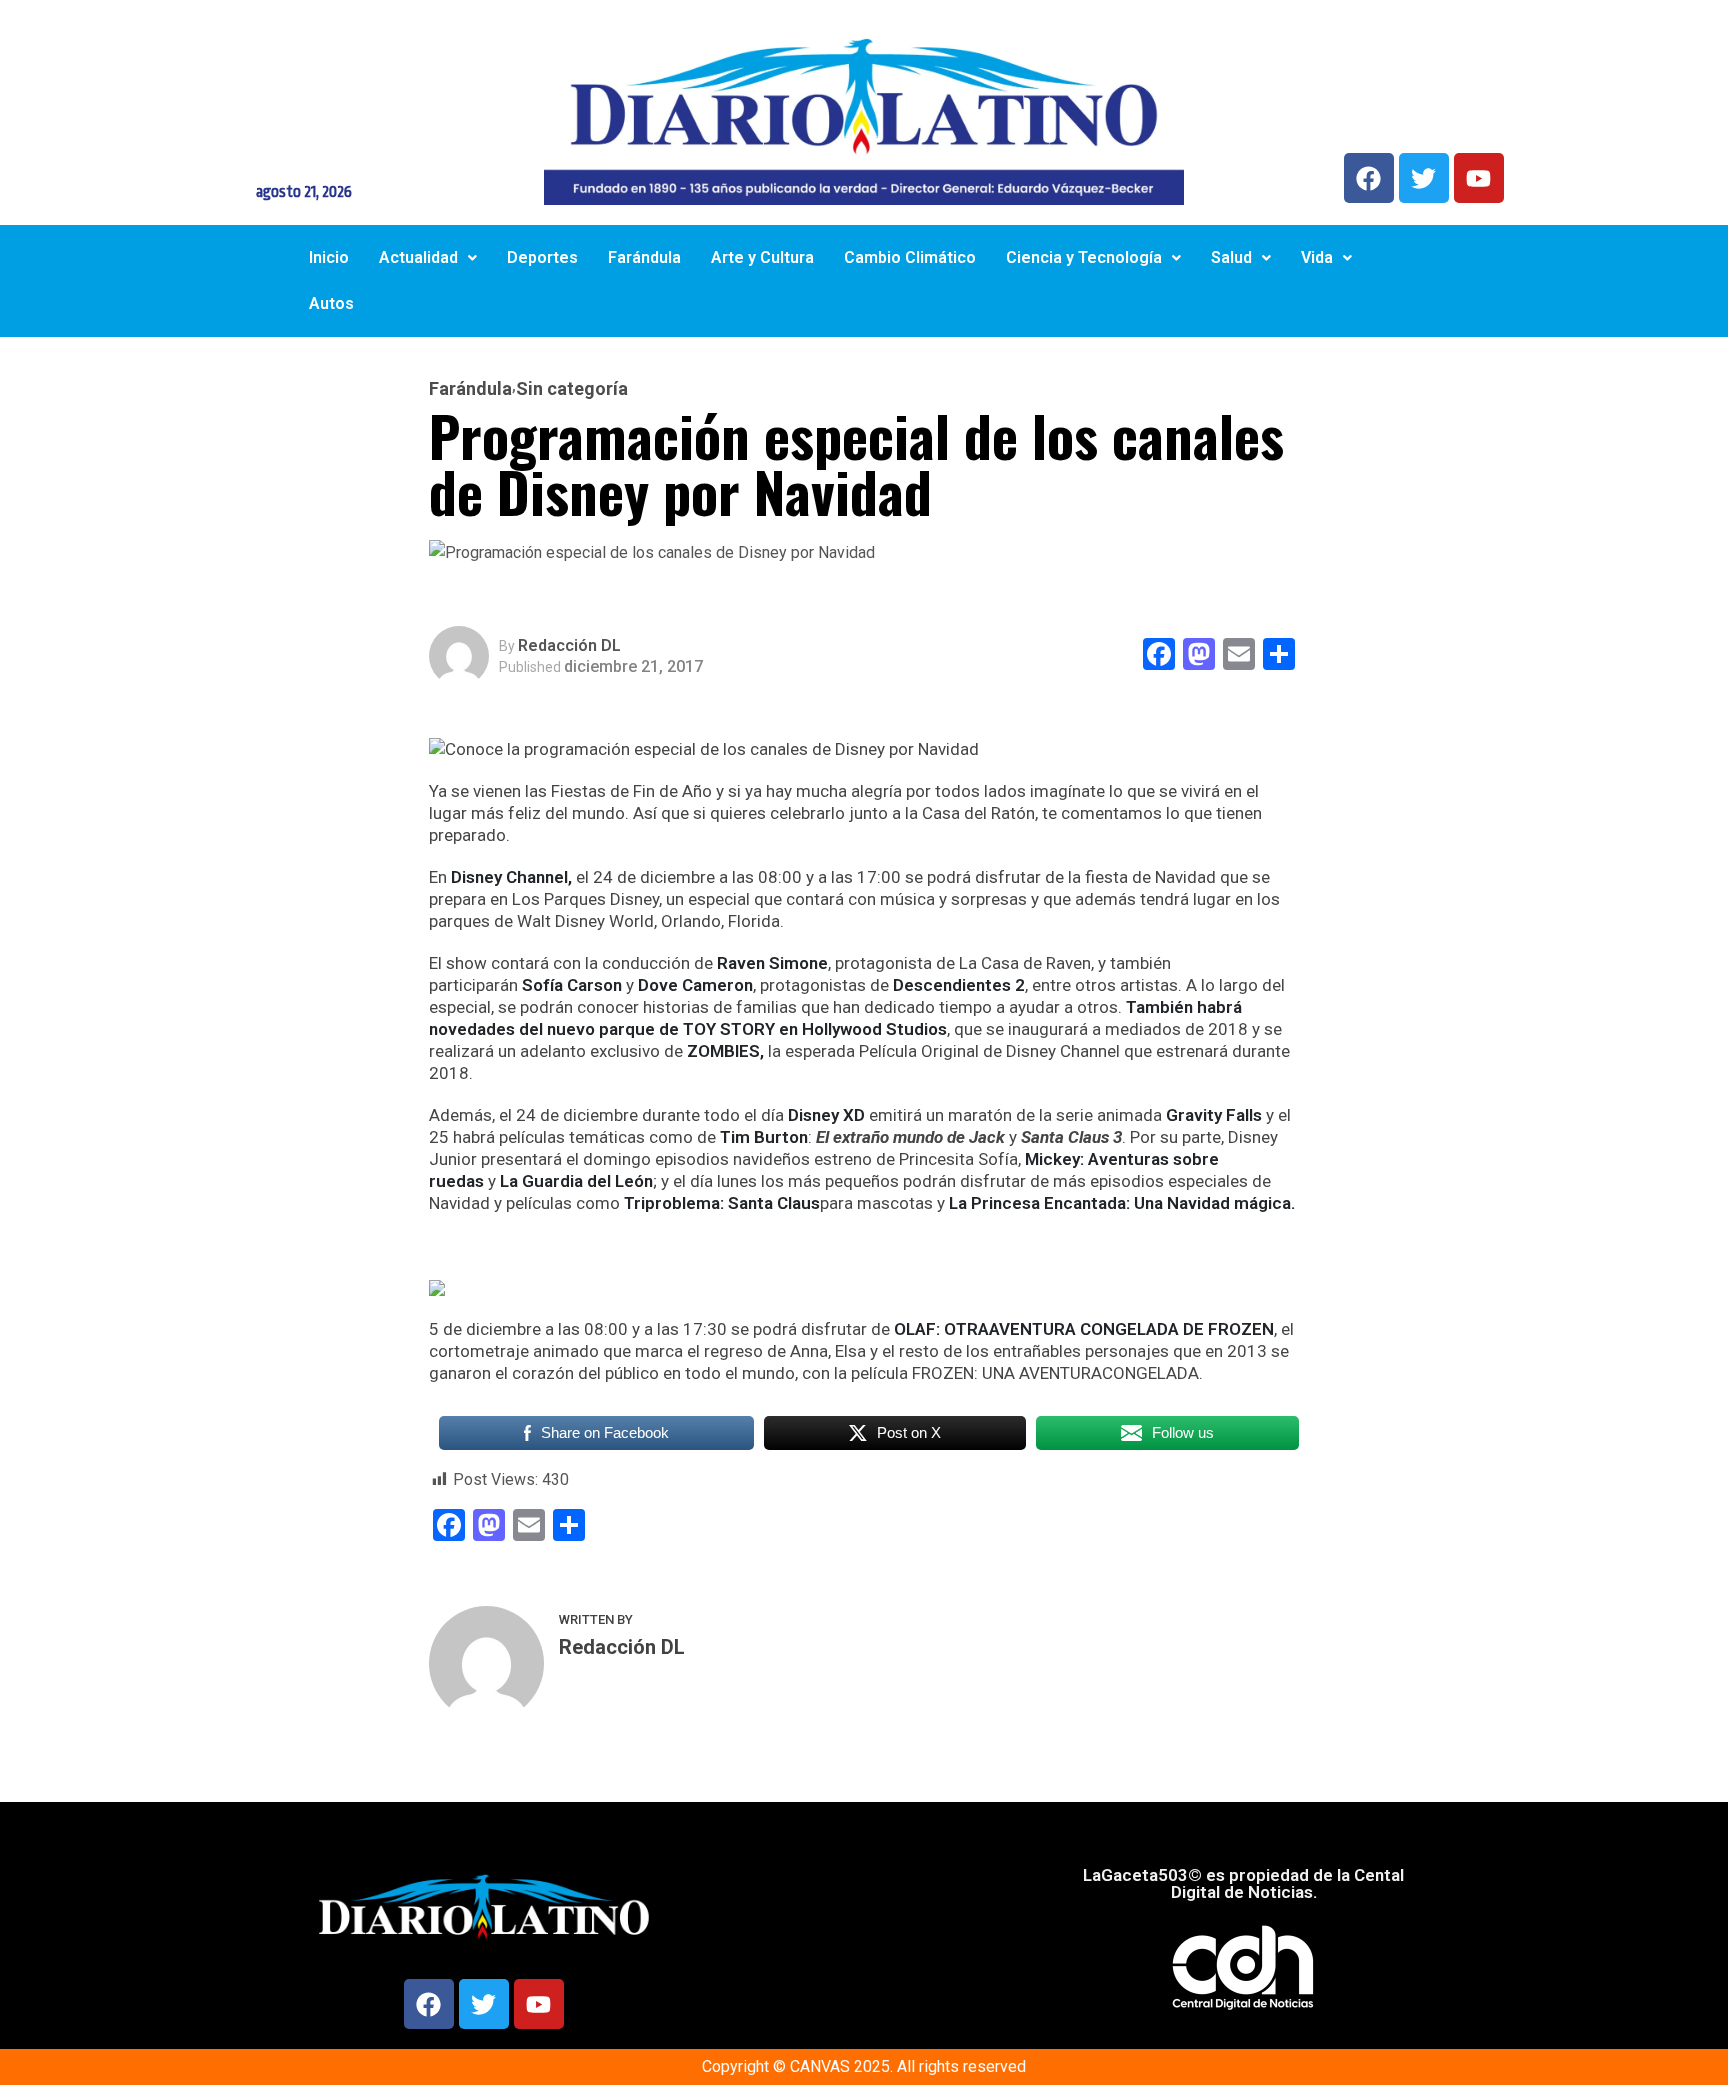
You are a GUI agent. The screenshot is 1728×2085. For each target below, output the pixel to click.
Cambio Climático (910, 257)
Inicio (329, 257)
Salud (1231, 257)
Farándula (644, 257)
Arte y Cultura (762, 257)
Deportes (542, 257)
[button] (428, 258)
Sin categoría (572, 389)
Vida (1317, 257)
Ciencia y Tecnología (1084, 257)
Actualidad (418, 257)
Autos (331, 303)
